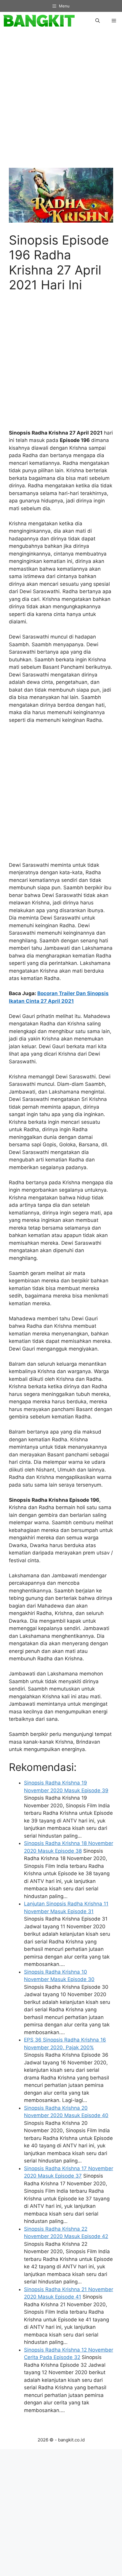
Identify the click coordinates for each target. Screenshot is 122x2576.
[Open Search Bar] (98, 21)
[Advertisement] (61, 102)
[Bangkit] (39, 21)
